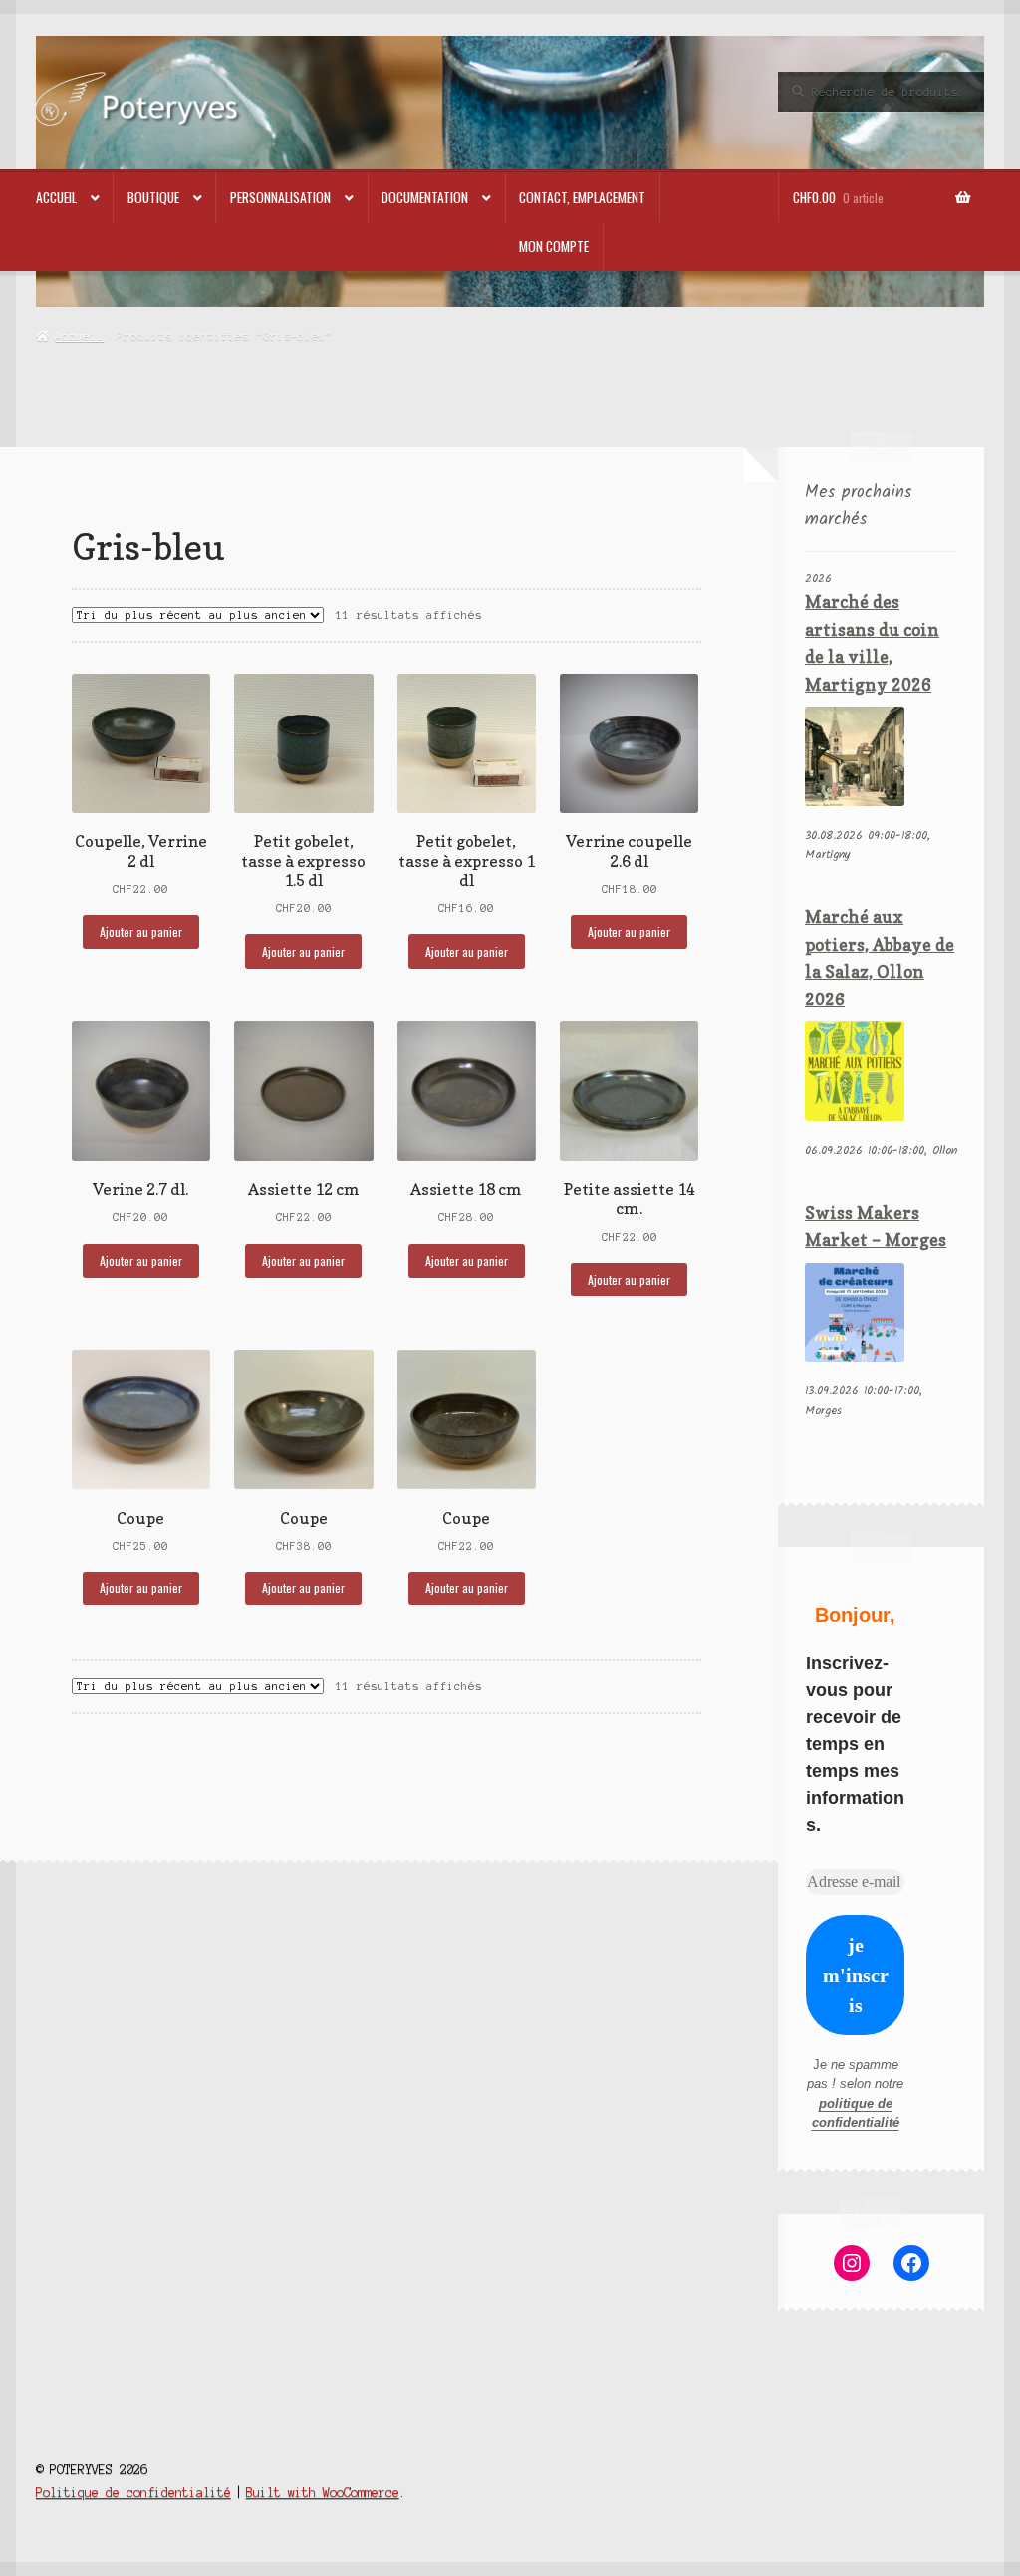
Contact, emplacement (582, 197)
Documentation (425, 197)
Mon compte (554, 246)
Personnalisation (280, 197)
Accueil (56, 197)
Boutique (153, 197)
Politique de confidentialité (133, 2493)
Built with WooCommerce (323, 2493)
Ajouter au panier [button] (141, 931)
